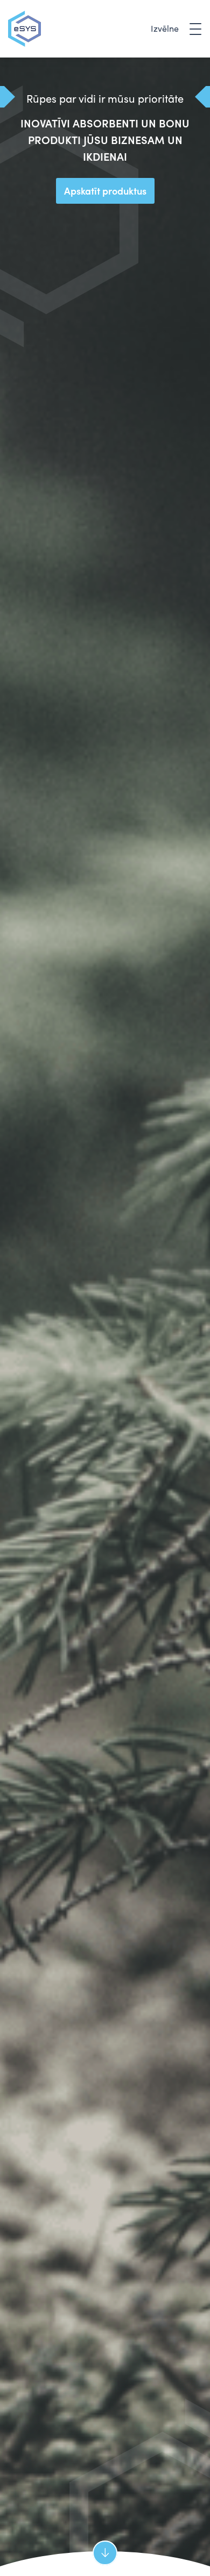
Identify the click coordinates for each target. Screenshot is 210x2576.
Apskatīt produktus (105, 191)
